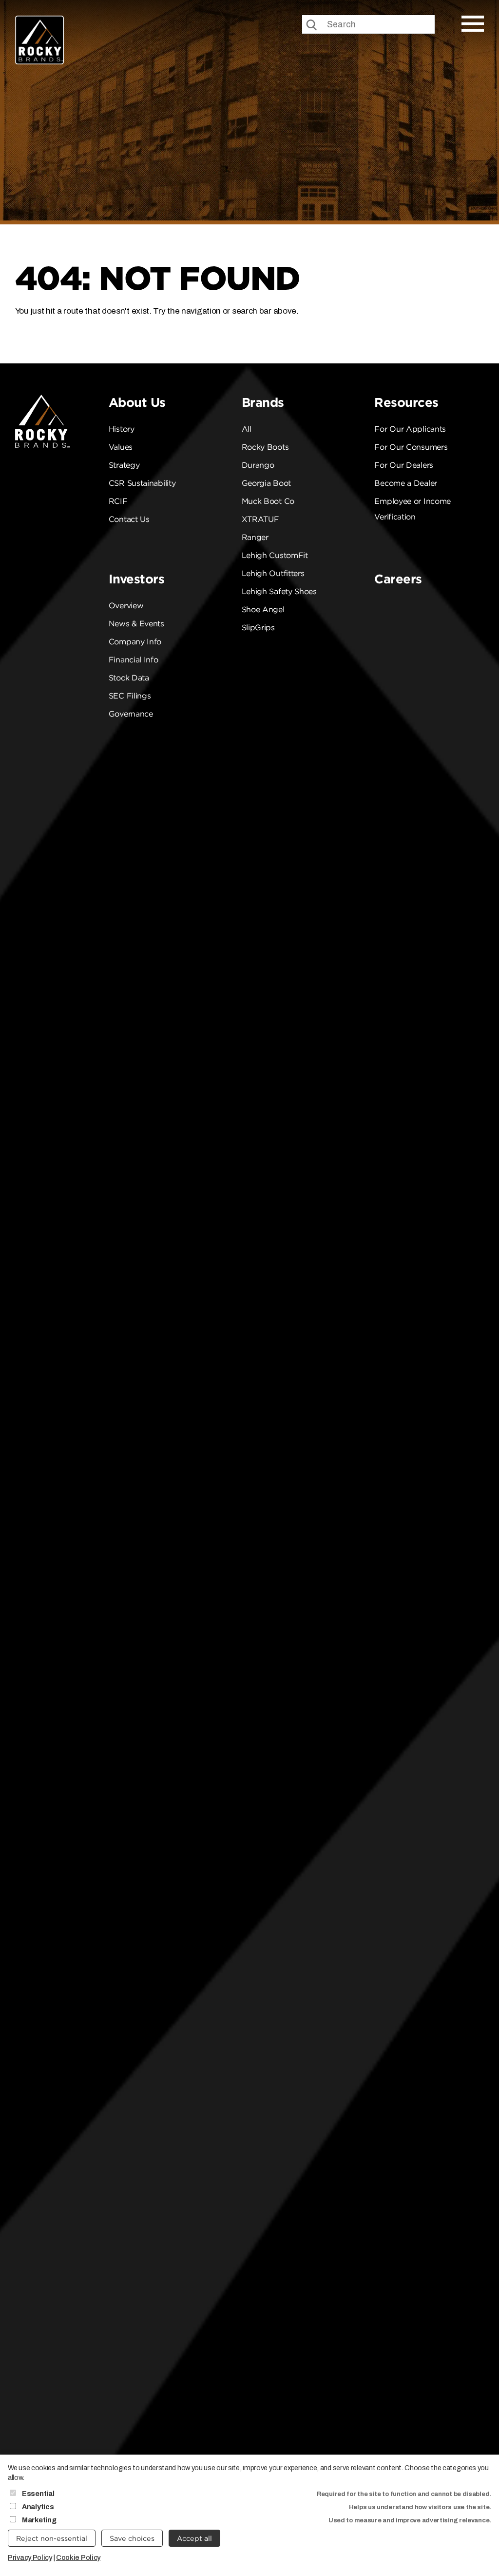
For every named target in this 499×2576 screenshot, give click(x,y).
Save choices (132, 2538)
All (247, 429)
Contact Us (129, 519)
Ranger (255, 537)
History (122, 429)
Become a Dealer (406, 483)
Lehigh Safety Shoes (279, 591)
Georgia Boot (266, 483)
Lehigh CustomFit (275, 555)
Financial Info (134, 660)
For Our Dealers (404, 465)
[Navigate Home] (39, 40)
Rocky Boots (265, 447)
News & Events (136, 624)
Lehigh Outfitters (273, 573)
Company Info (135, 642)
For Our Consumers (411, 447)
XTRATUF (260, 519)
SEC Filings (130, 696)
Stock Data (129, 678)
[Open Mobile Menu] (473, 24)
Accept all (194, 2538)
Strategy (124, 465)
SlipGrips (258, 628)
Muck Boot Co (268, 501)
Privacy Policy (30, 2557)
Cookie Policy (78, 2557)
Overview (126, 606)
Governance (131, 714)
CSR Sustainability (142, 483)
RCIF (118, 501)
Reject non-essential (52, 2538)
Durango (258, 465)
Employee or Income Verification (413, 509)
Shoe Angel (263, 609)
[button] (469, 360)
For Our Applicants (410, 429)
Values (121, 447)
